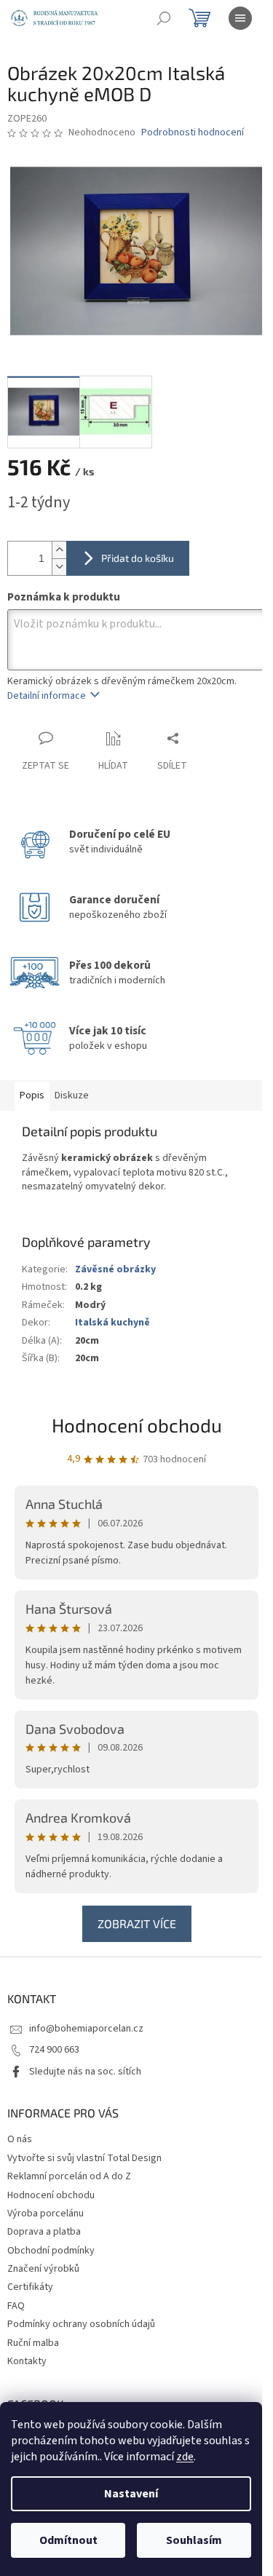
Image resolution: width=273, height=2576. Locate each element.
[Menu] (240, 18)
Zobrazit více (137, 1923)
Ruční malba (33, 2343)
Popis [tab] (32, 1095)
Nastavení (131, 2494)
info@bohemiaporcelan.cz (86, 2029)
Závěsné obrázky (115, 1269)
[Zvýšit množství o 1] (59, 550)
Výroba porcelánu (45, 2214)
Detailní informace (47, 696)
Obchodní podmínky (51, 2251)
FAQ (16, 2306)
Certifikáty (30, 2287)
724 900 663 (54, 2050)
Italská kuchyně (112, 1323)
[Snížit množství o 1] (59, 567)
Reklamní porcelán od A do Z (69, 2176)
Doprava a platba (44, 2232)
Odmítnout (68, 2540)
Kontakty (27, 2361)
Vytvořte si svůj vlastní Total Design (84, 2158)
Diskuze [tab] (72, 1095)
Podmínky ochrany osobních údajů (81, 2324)
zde (185, 2457)
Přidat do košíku (138, 558)
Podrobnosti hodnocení (193, 133)
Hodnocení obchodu (137, 1425)
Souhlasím (194, 2540)
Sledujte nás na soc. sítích (85, 2072)
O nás (20, 2139)
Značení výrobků (43, 2269)
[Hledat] (164, 18)
